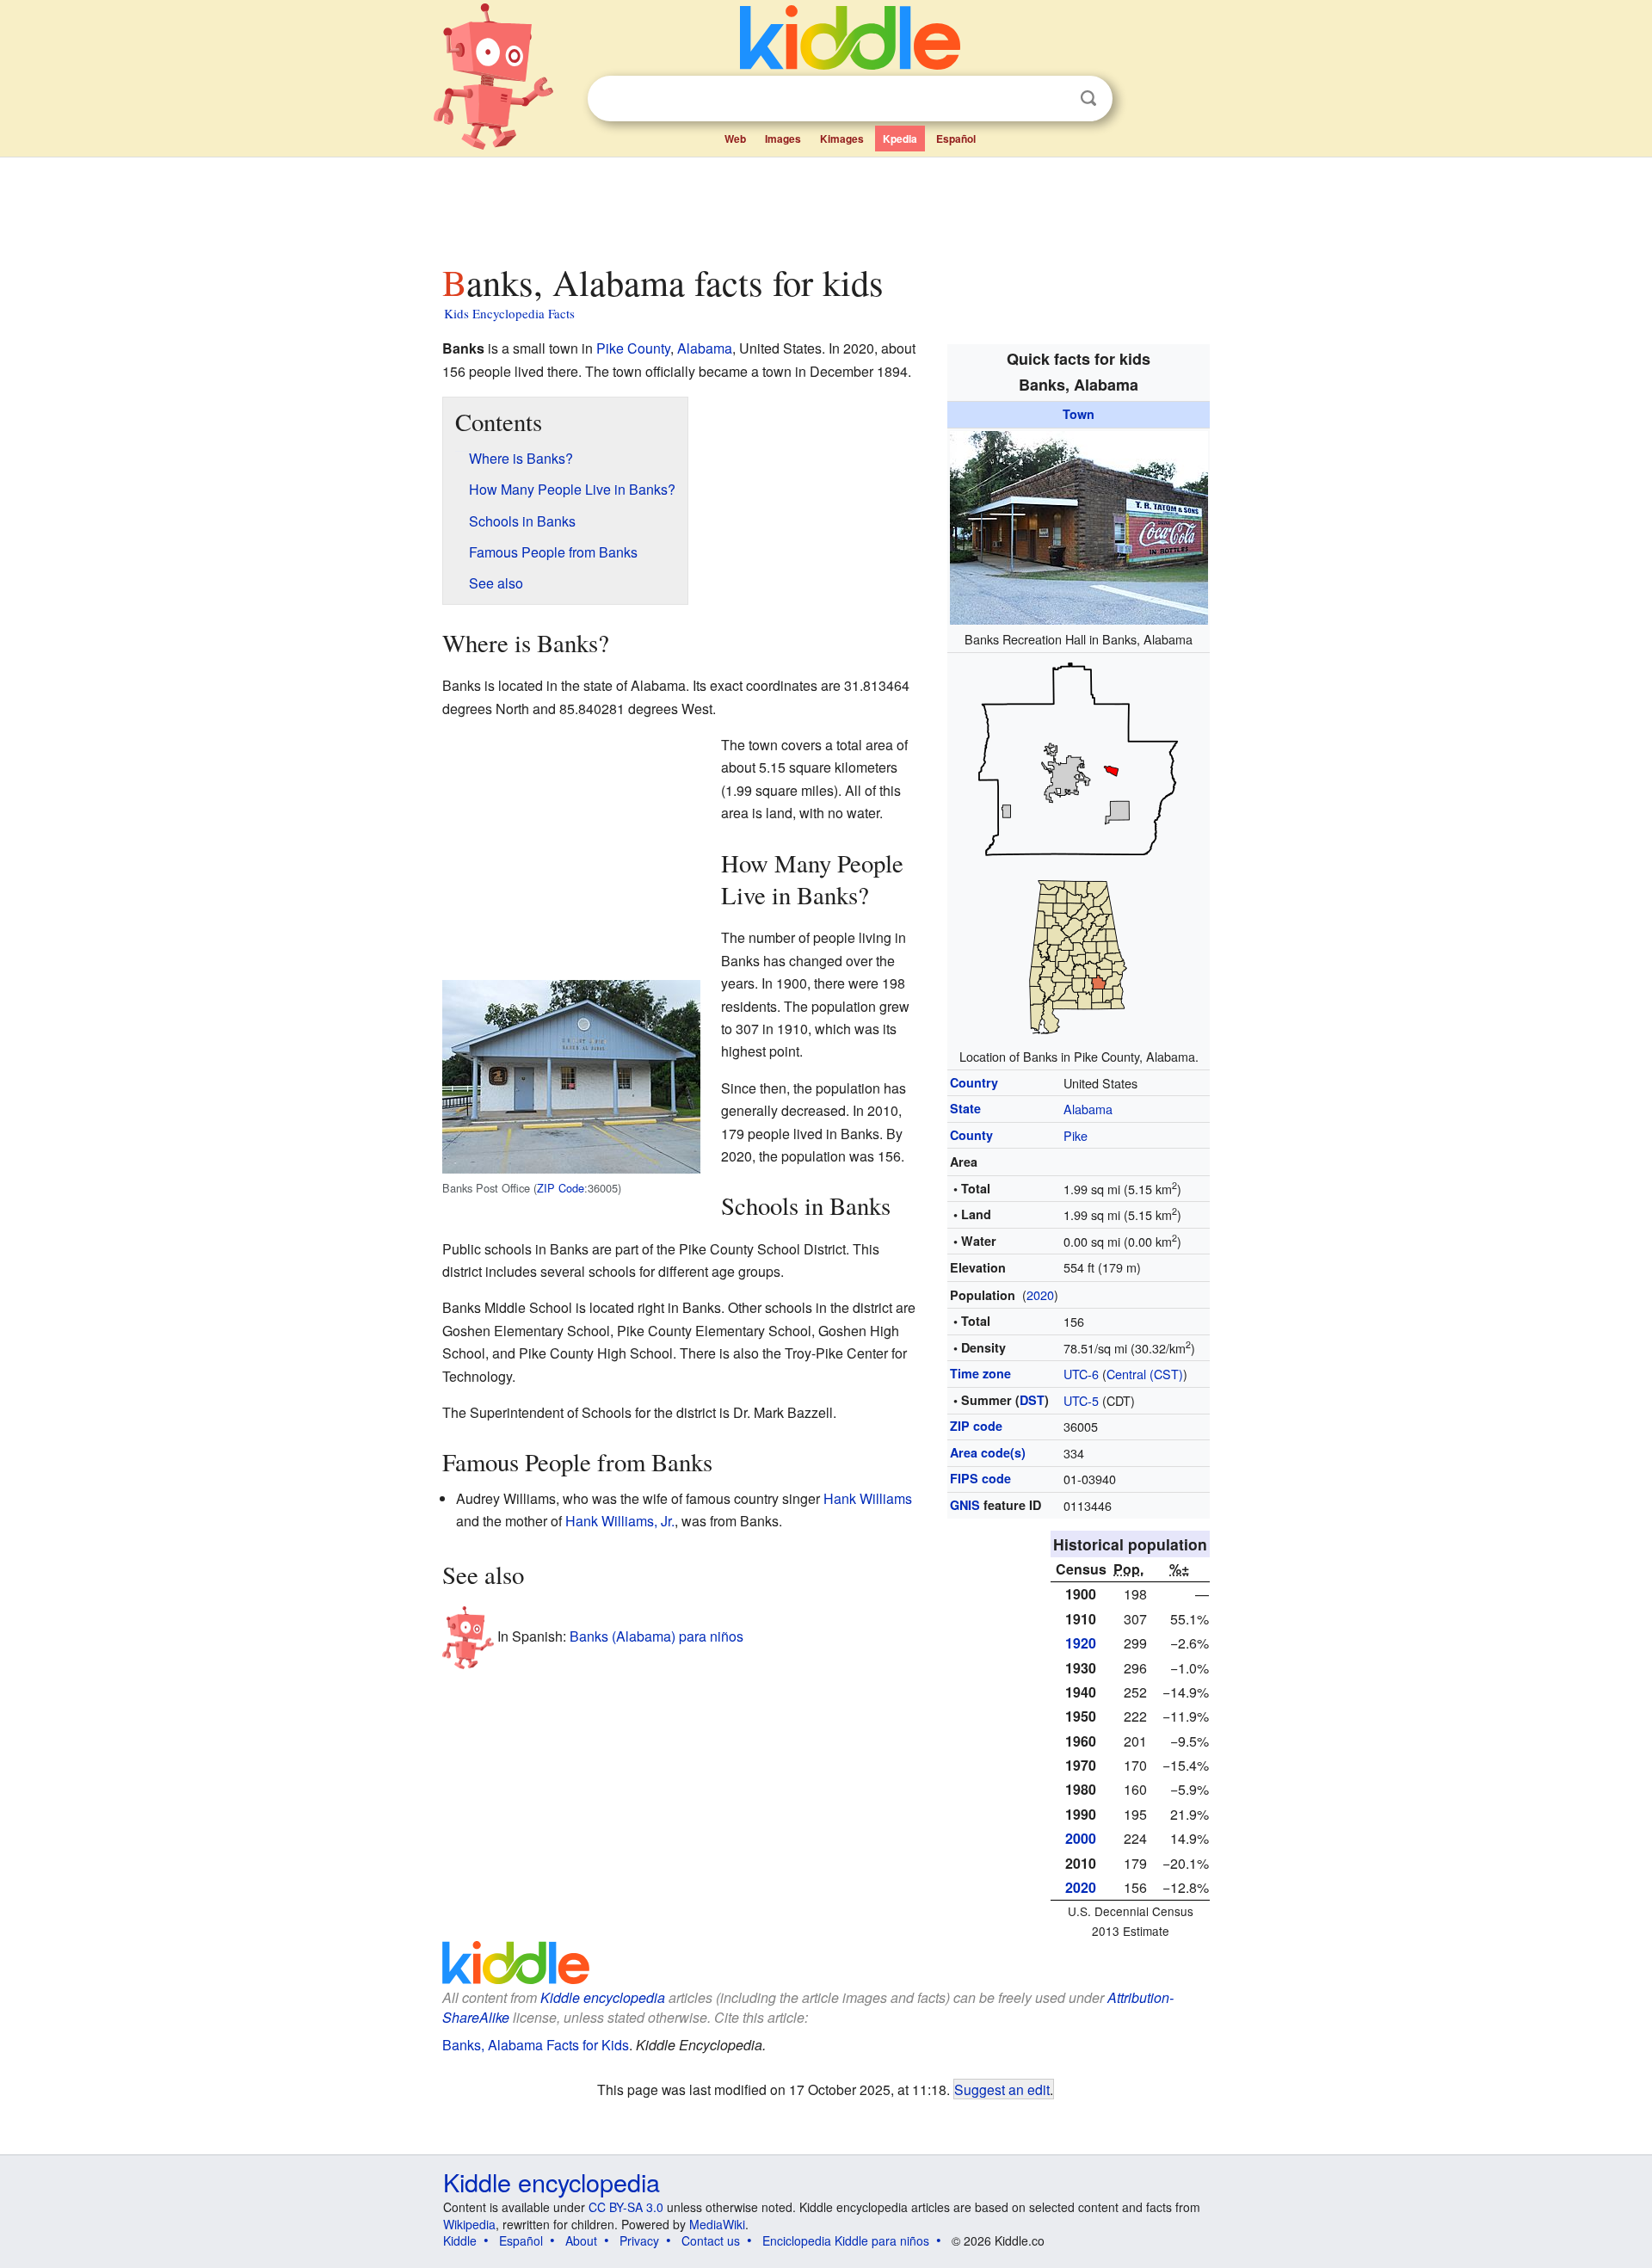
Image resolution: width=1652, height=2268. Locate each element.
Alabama (1088, 1109)
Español (956, 139)
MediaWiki (717, 2224)
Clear (1053, 99)
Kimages (842, 139)
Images (783, 139)
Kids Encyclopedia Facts (509, 313)
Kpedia (900, 139)
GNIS (965, 1505)
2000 (1081, 1838)
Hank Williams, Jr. (620, 1521)
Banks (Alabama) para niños (656, 1636)
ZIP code (976, 1426)
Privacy (639, 2240)
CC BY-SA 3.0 (626, 2207)
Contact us (711, 2240)
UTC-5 (1081, 1400)
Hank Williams (868, 1498)
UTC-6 (1081, 1374)
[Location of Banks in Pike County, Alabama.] (1079, 847)
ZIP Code (561, 1188)
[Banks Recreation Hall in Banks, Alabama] (1079, 525)
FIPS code (980, 1478)
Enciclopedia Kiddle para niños (846, 2240)
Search (1088, 99)
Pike (1076, 1135)
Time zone (980, 1373)
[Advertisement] (825, 206)
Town (1079, 414)
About (581, 2240)
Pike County (633, 348)
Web (735, 139)
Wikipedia (469, 2224)
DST (1032, 1400)
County (971, 1135)
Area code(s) (988, 1452)
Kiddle (460, 2240)
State (965, 1108)
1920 (1081, 1643)
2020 (1040, 1294)
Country (974, 1082)
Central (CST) (1145, 1374)
